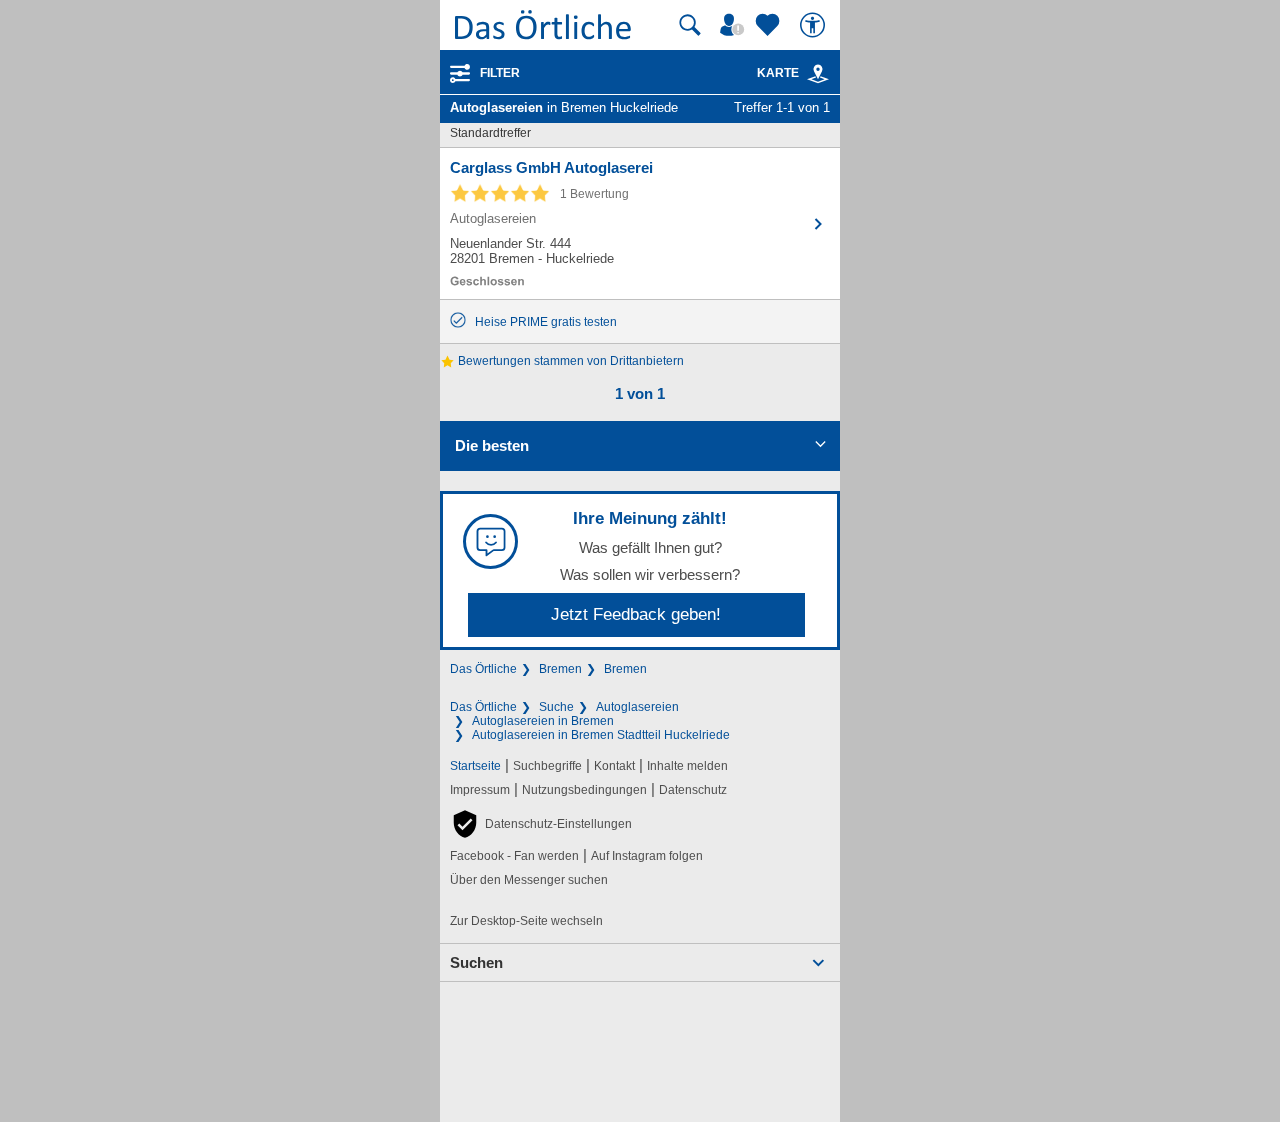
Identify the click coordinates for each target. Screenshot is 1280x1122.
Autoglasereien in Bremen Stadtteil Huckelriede (601, 735)
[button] (541, 824)
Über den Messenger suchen (529, 880)
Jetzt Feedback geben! (636, 614)
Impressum (480, 790)
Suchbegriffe (547, 766)
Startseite (475, 766)
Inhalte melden (687, 766)
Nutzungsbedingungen (584, 790)
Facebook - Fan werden (514, 856)
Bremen (560, 669)
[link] (818, 74)
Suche (556, 707)
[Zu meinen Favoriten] (770, 25)
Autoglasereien (637, 707)
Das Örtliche (483, 669)
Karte (778, 73)
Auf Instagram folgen (647, 856)
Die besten (492, 445)
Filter (500, 73)
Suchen (476, 962)
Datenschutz (693, 790)
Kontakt (614, 766)
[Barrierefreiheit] (815, 25)
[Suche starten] (690, 25)
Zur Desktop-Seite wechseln (526, 921)
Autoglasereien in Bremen (543, 721)
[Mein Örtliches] (735, 25)
